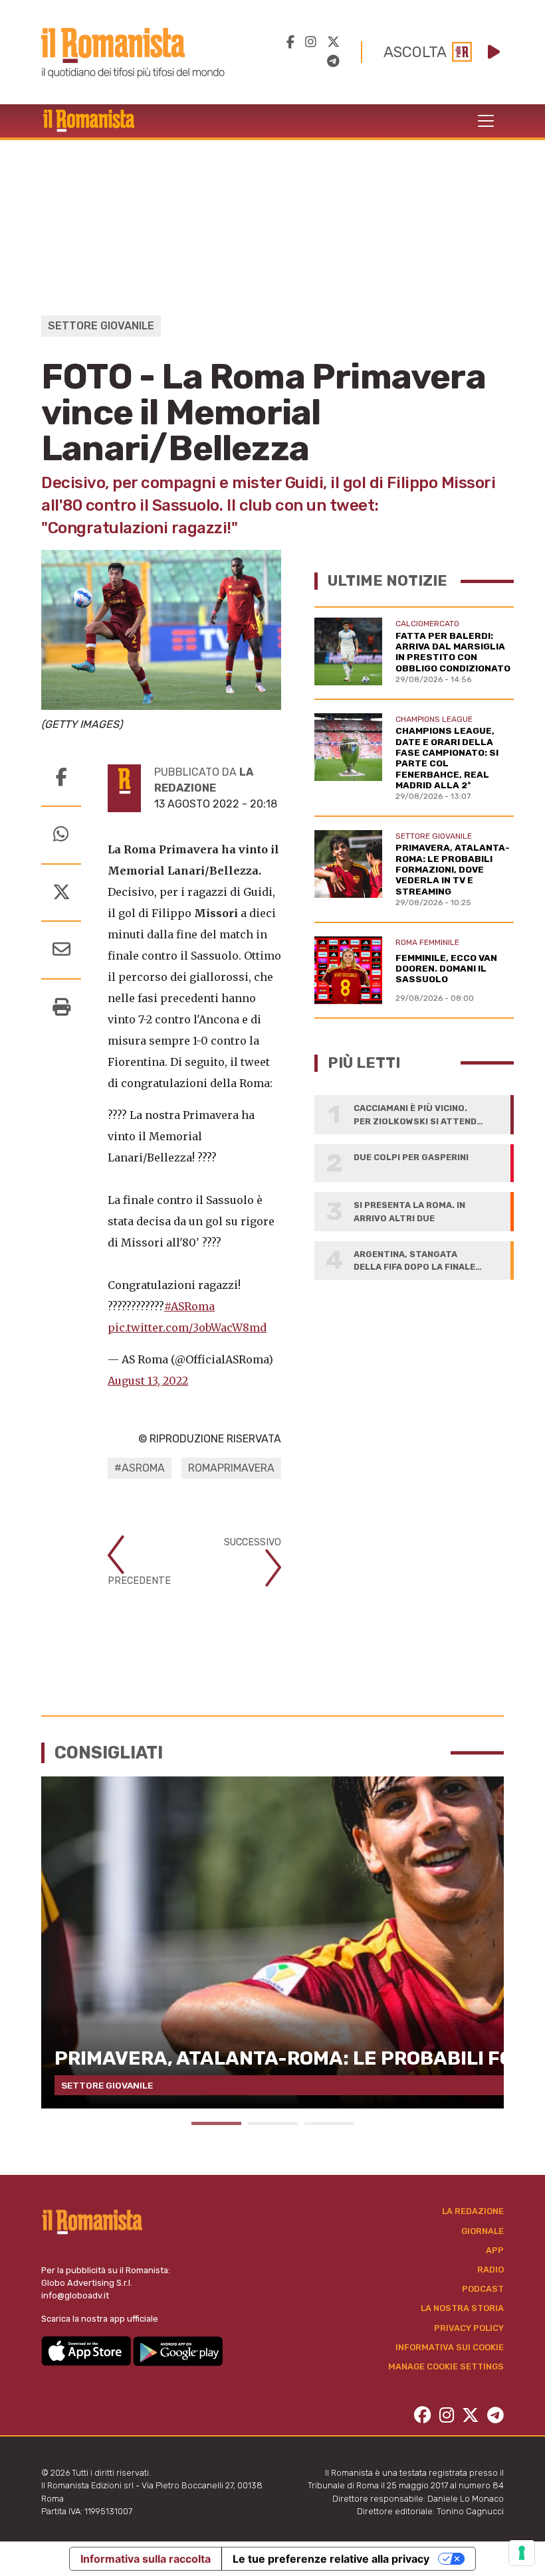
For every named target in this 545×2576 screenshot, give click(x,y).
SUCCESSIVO (253, 1542)
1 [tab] (216, 2123)
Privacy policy (469, 2328)
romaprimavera (231, 1468)
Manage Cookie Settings (446, 2366)
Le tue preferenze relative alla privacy (331, 2559)
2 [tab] (273, 2123)
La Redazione (473, 2211)
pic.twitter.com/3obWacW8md (187, 1328)
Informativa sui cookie (450, 2347)
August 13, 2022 (148, 1381)
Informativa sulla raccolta (146, 2559)
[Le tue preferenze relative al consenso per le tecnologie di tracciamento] (522, 2553)
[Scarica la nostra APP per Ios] (87, 2350)
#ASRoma (189, 1306)
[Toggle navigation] (486, 121)
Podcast (483, 2289)
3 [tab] (329, 2123)
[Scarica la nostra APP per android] (178, 2350)
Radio (490, 2270)
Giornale (483, 2231)
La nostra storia (462, 2308)
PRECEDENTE (139, 1581)
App (495, 2250)
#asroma (140, 1468)
